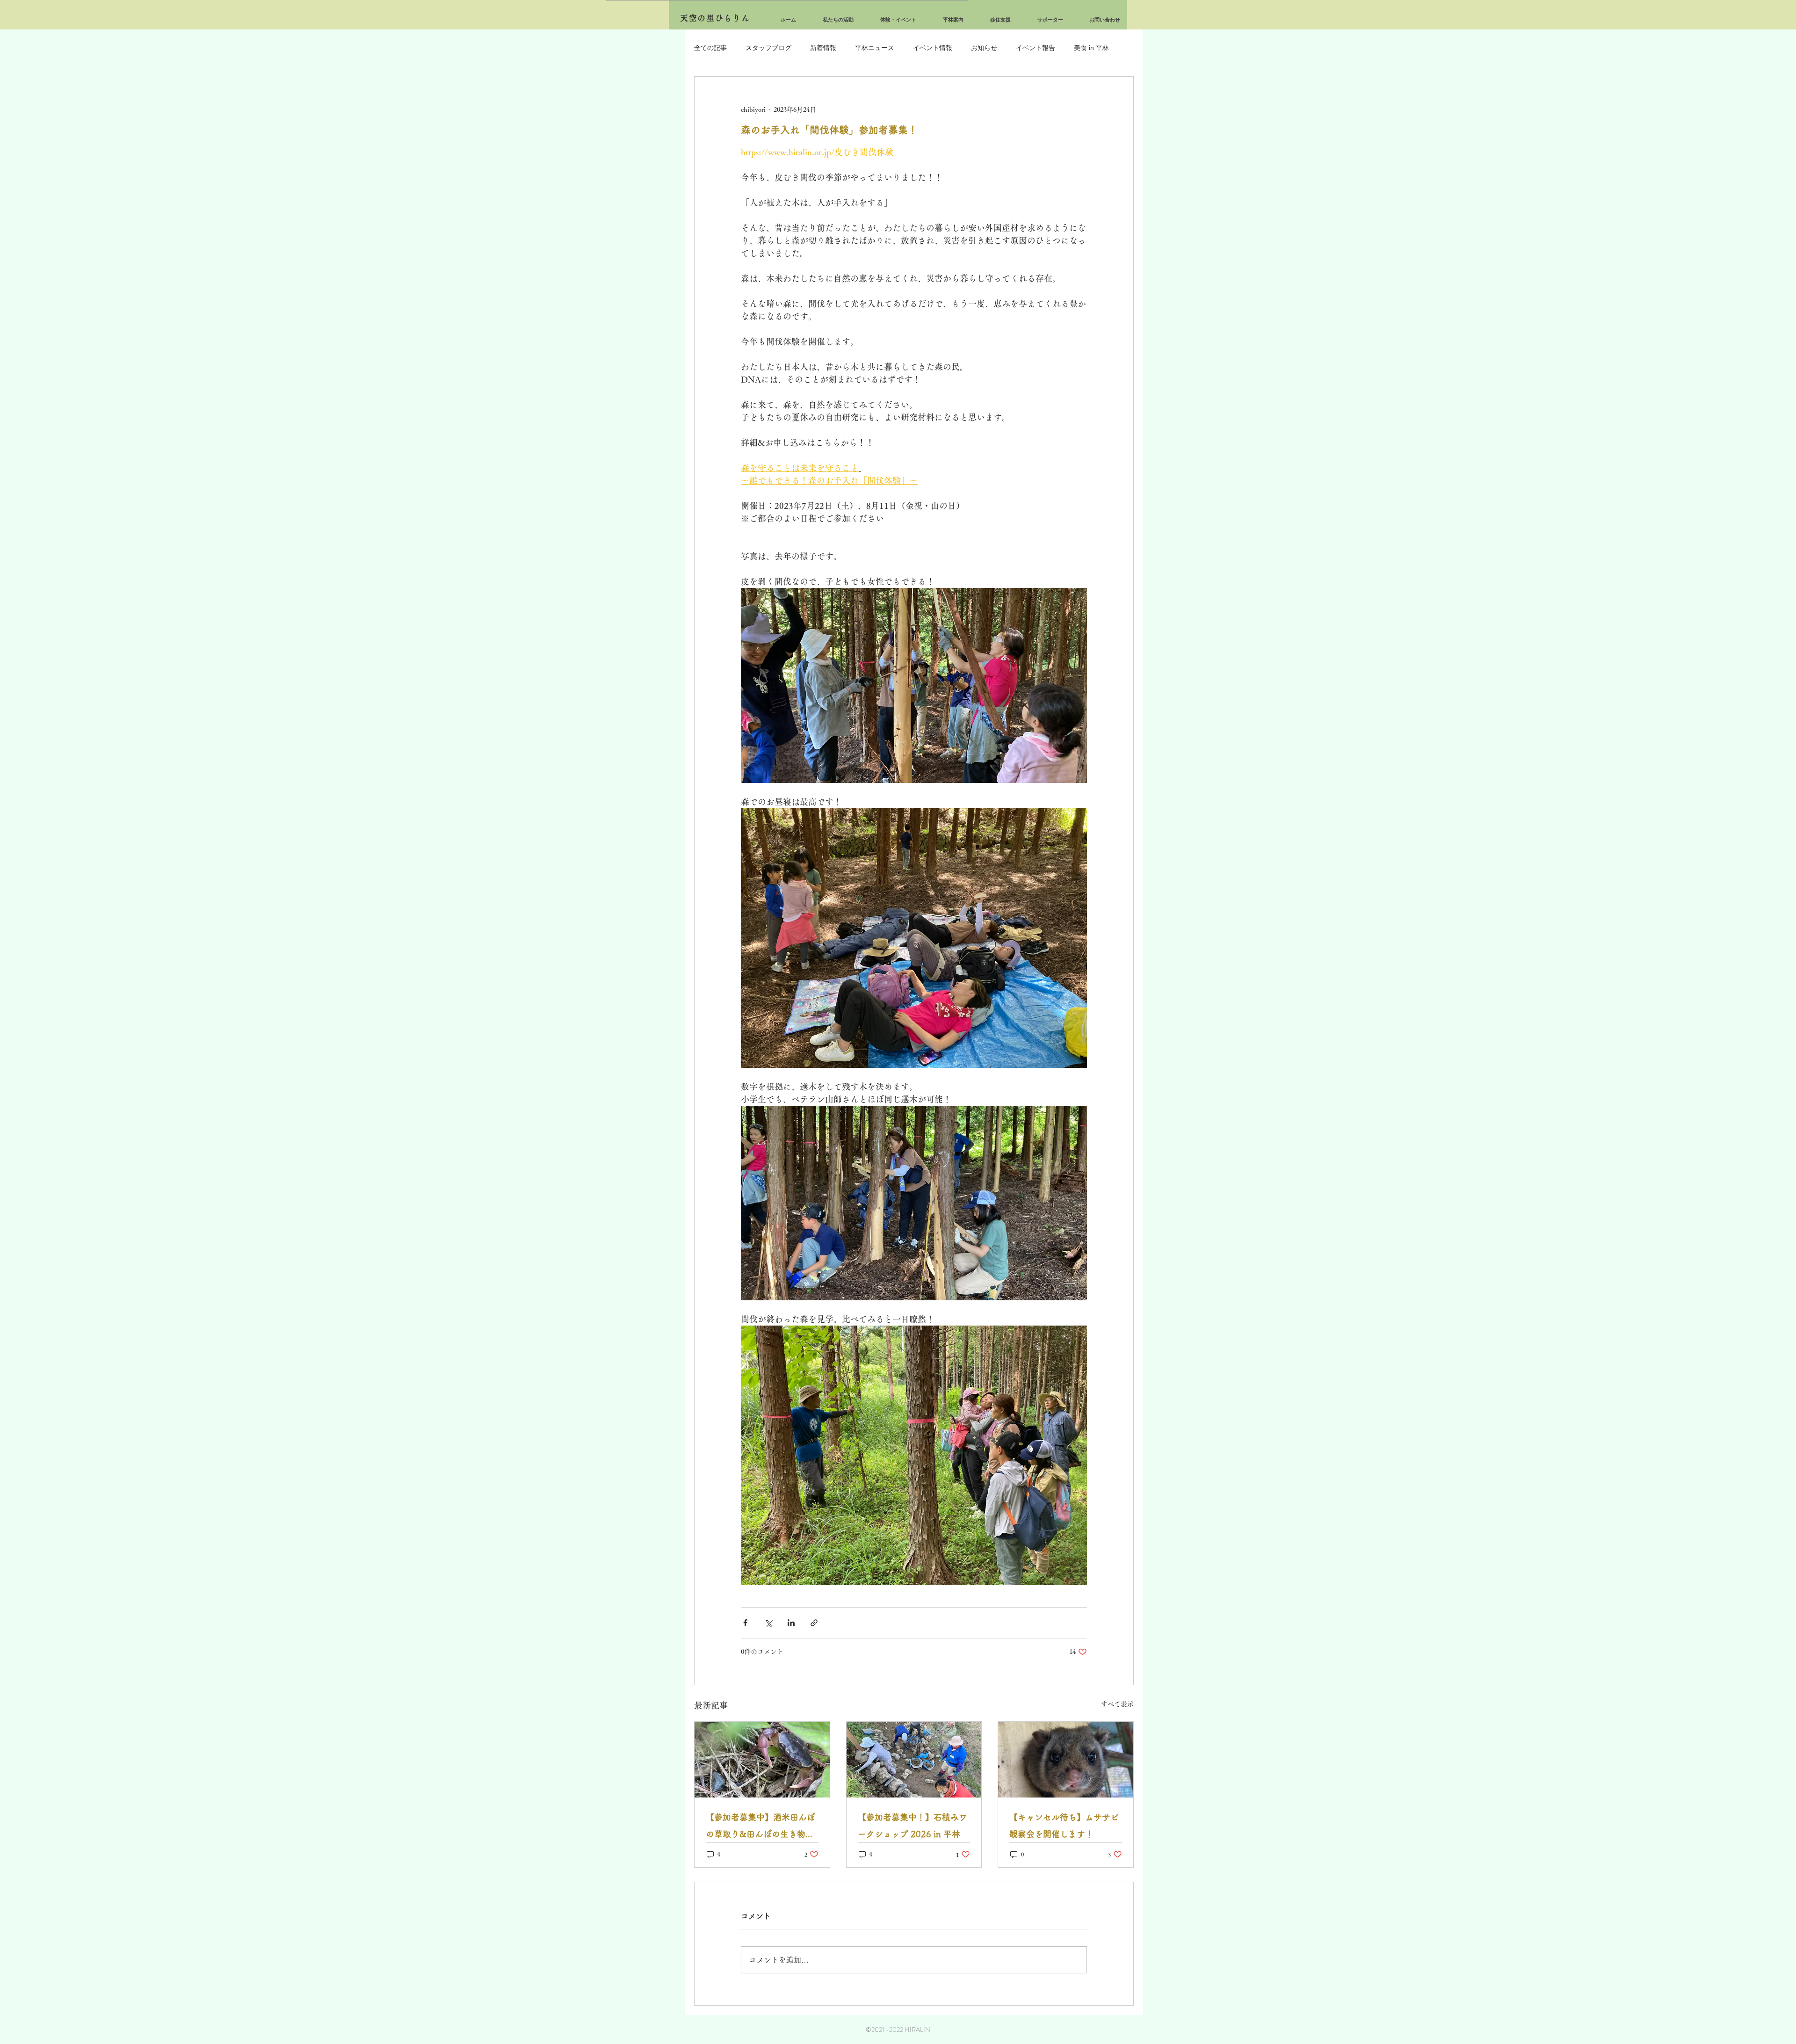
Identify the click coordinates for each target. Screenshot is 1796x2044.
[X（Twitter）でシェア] (768, 1623)
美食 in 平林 (1091, 48)
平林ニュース (875, 48)
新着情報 (823, 48)
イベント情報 (933, 48)
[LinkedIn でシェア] (791, 1623)
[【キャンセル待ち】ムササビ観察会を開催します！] (1066, 1760)
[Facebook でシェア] (745, 1623)
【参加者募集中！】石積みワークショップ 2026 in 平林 (912, 1826)
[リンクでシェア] (814, 1623)
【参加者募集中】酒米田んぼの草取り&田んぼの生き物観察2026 (760, 1828)
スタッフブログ (768, 48)
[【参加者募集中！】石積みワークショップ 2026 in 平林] (914, 1760)
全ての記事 (710, 48)
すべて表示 (1117, 1704)
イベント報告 (1036, 48)
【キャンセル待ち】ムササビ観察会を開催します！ (1064, 1826)
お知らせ (984, 48)
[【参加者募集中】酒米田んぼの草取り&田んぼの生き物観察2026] (762, 1760)
